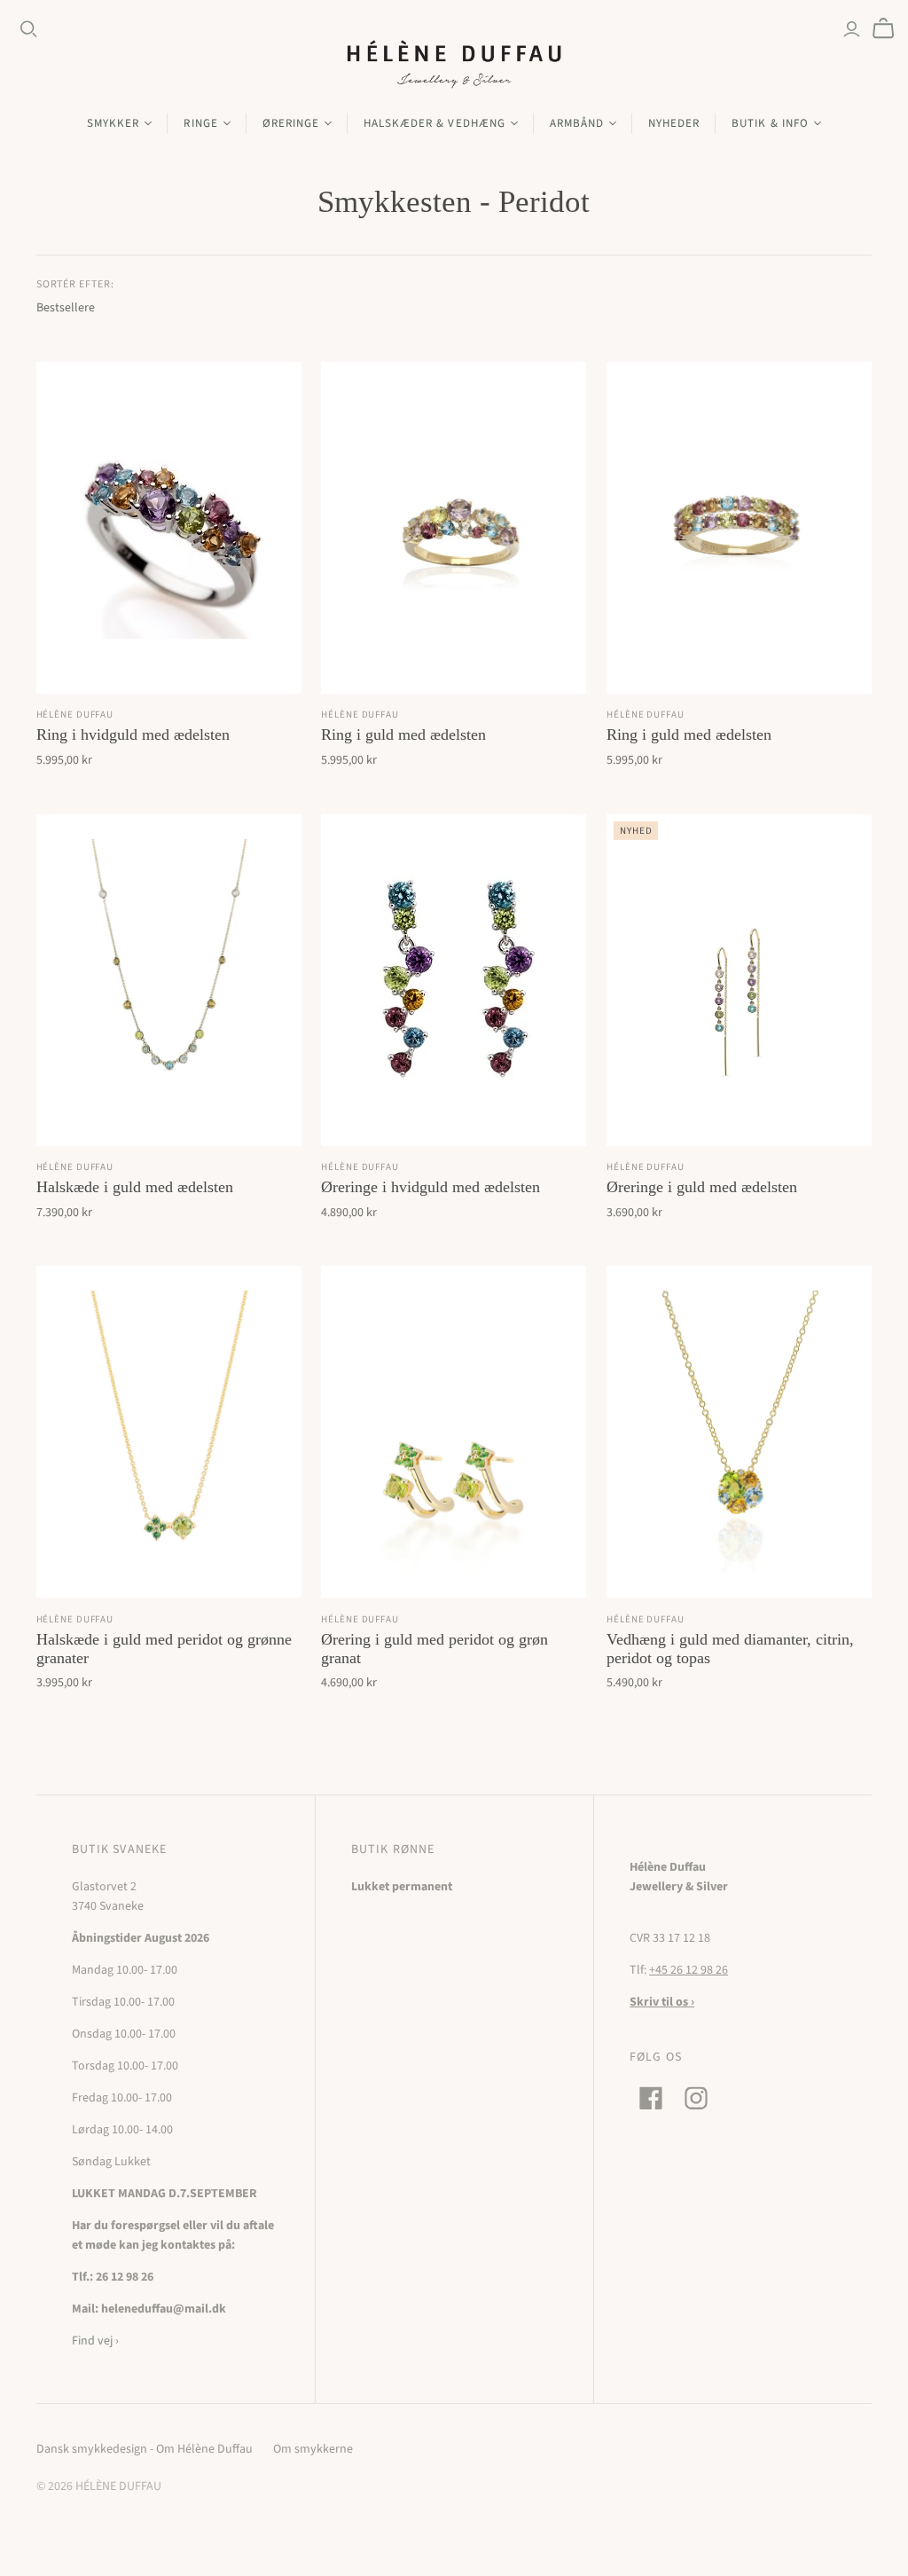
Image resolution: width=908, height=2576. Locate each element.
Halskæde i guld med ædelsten (135, 1187)
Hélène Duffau (75, 715)
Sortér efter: (75, 285)
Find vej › (95, 2341)
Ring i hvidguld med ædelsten (133, 734)
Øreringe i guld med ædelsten (702, 1187)
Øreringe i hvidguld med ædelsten (431, 1187)
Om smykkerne (313, 2449)
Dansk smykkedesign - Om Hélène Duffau (145, 2449)
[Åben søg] (29, 29)
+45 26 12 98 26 (689, 1970)
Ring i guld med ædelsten (403, 734)
